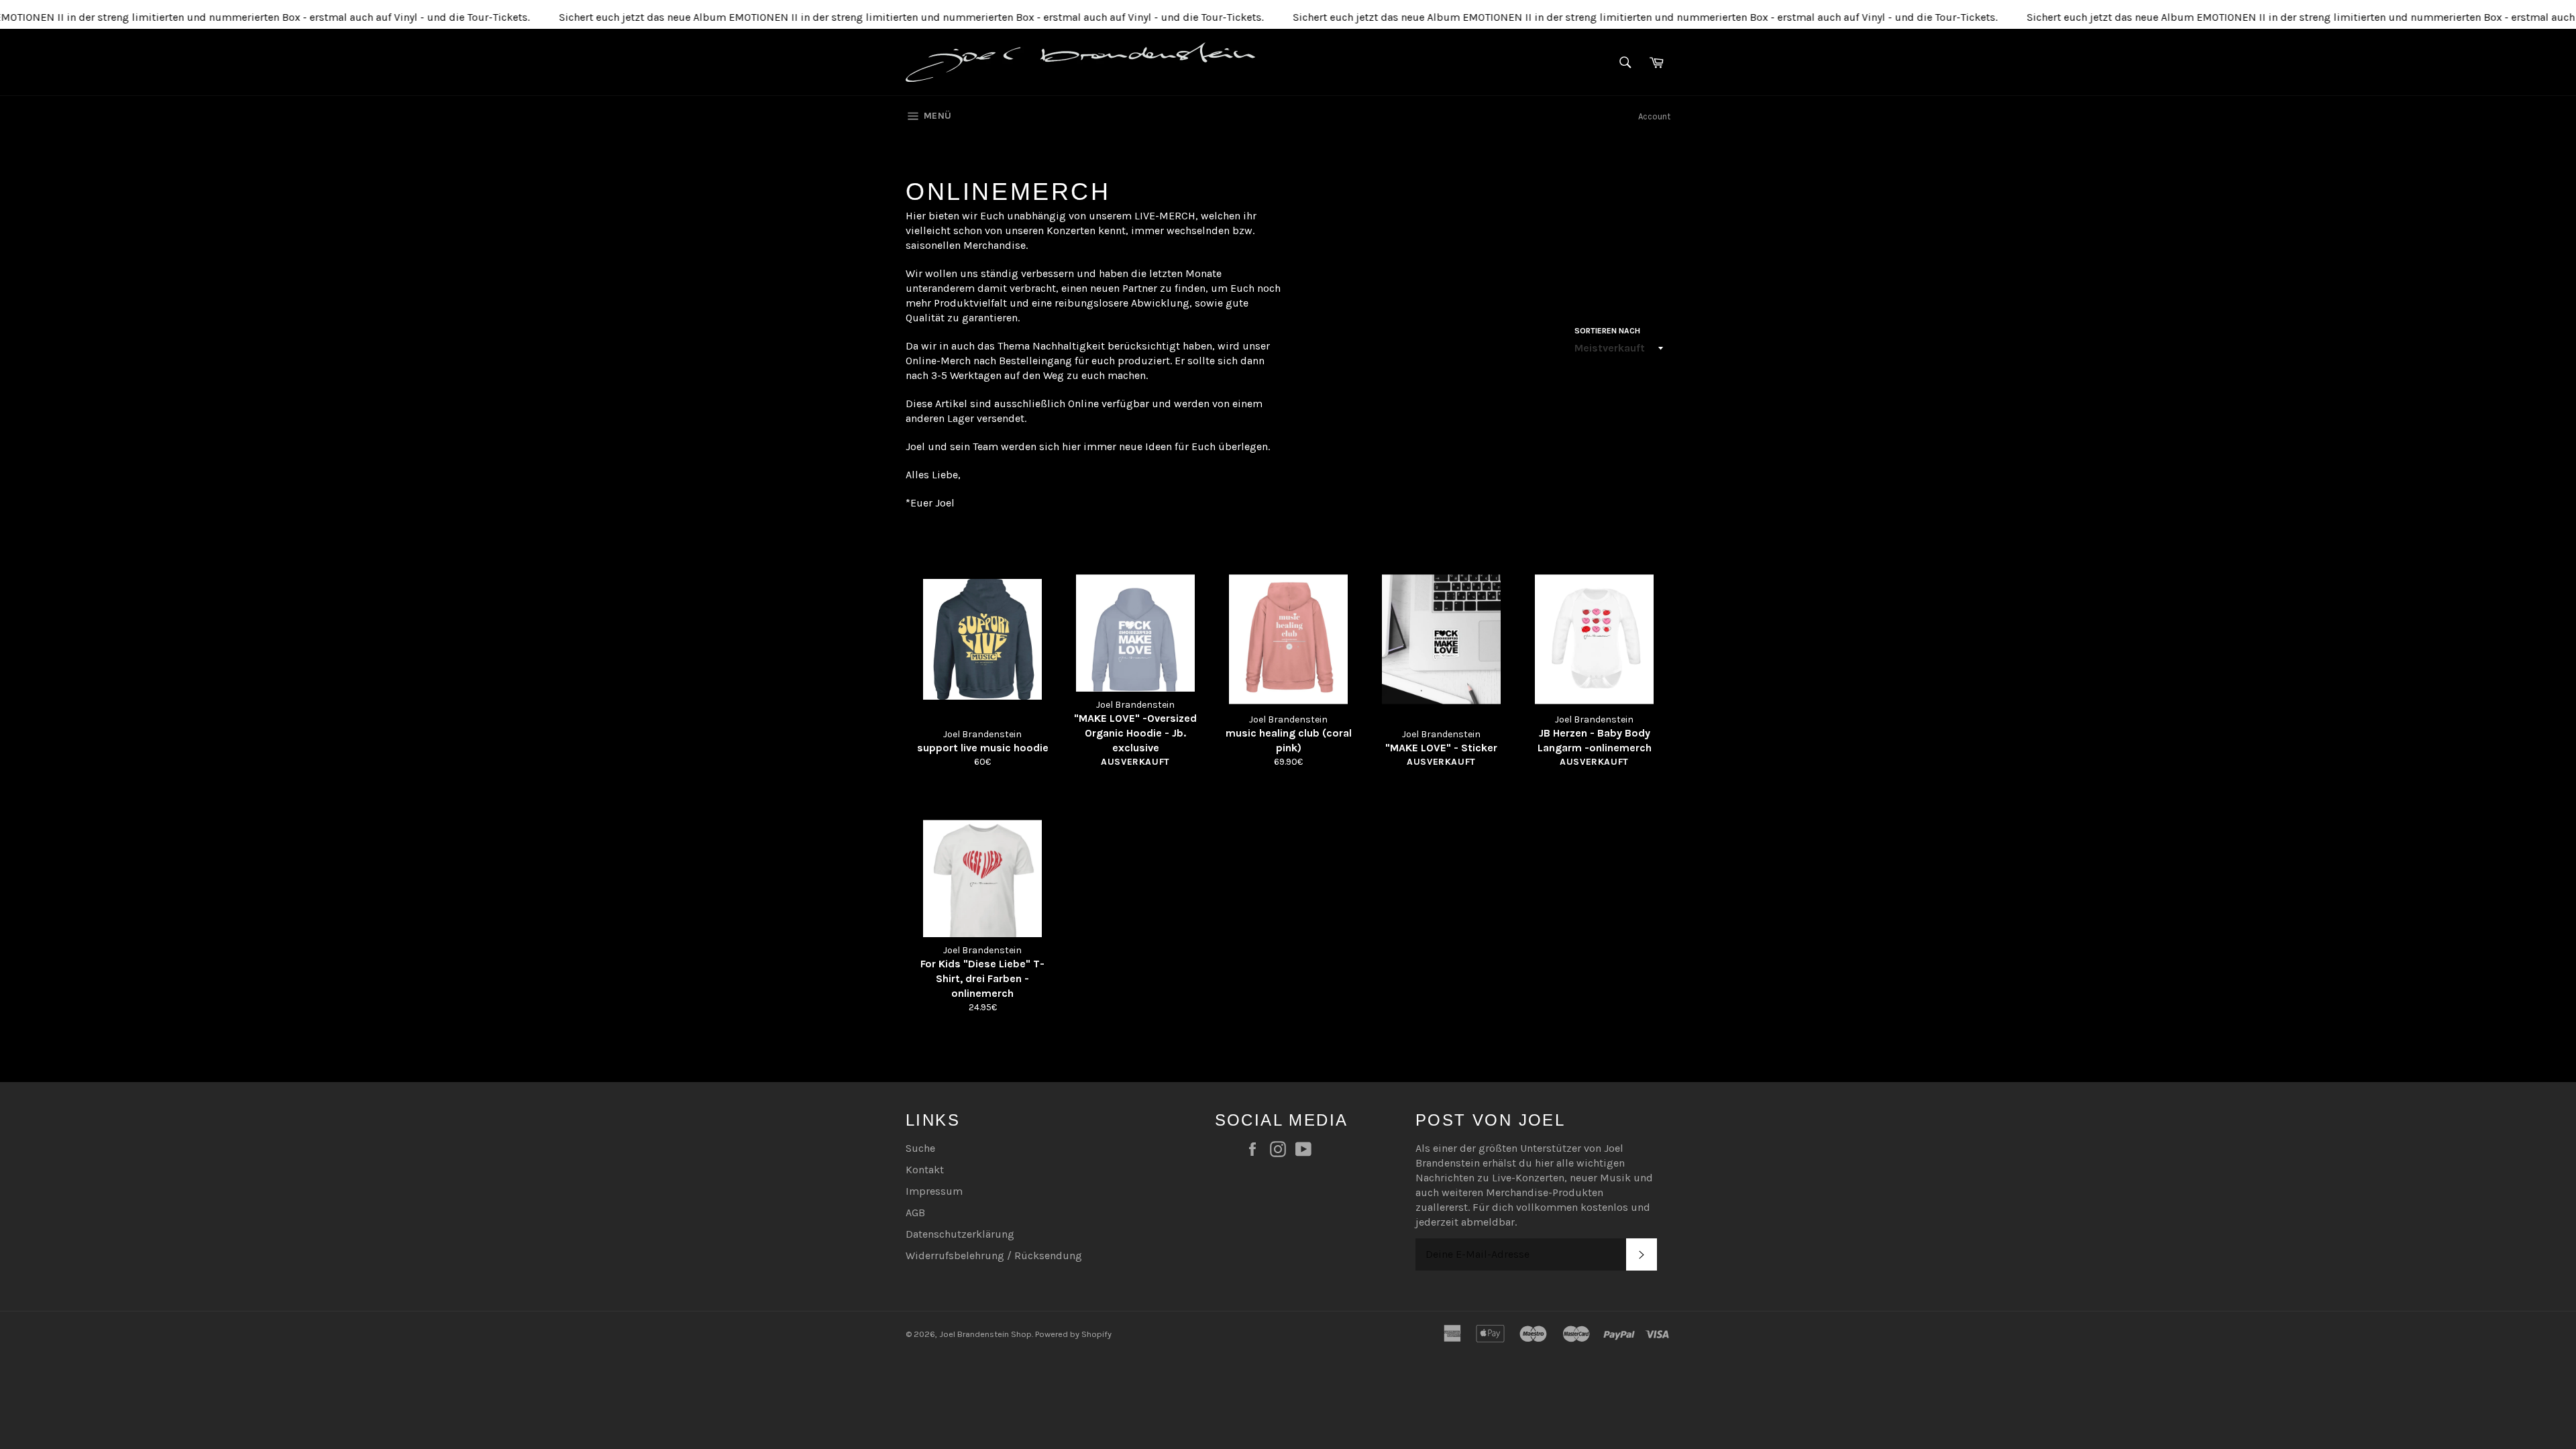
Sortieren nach (1607, 331)
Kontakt (925, 1170)
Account (1654, 116)
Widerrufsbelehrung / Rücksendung (994, 1255)
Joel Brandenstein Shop (985, 1334)
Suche (920, 1148)
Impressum (934, 1191)
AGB (915, 1213)
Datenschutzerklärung (960, 1234)
